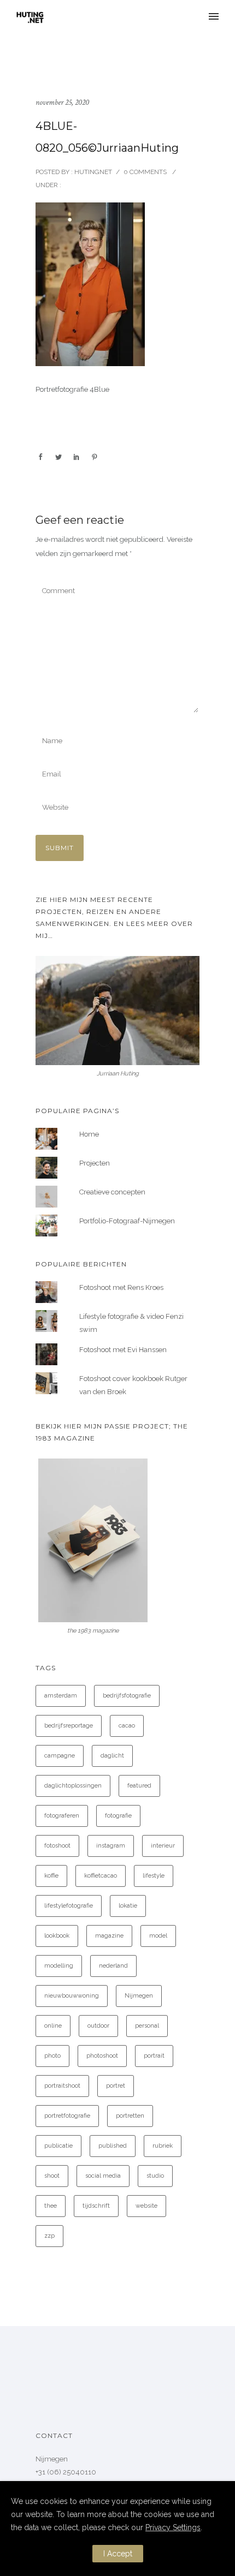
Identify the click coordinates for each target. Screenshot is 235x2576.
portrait (154, 2056)
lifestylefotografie (69, 1906)
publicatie (58, 2146)
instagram (111, 1846)
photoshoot (102, 2056)
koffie (51, 1876)
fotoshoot (57, 1846)
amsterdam (61, 1696)
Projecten (95, 1163)
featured (139, 1786)
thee (51, 2206)
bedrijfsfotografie (127, 1696)
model (158, 1936)
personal (147, 2026)
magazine (109, 1936)
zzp (49, 2236)
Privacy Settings (173, 2527)
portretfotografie (67, 2116)
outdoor (98, 2026)
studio (155, 2176)
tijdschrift (96, 2206)
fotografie (118, 1816)
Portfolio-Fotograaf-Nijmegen (127, 1221)
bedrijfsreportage (69, 1726)
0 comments (145, 172)
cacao (127, 1726)
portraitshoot (62, 2086)
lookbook (57, 1936)
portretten (130, 2116)
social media (103, 2176)
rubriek (163, 2146)
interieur (163, 1846)
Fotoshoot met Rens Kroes (121, 1287)
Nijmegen (139, 1996)
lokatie (128, 1906)
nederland (113, 1966)
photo (52, 2056)
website (146, 2206)
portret (116, 2086)
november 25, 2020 (62, 102)
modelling (59, 1966)
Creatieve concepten (112, 1192)
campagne (60, 1756)
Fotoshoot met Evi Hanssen (123, 1350)
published (113, 2146)
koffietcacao (101, 1876)
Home (89, 1134)
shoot (52, 2176)
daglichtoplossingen (73, 1786)
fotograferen (62, 1816)
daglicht (112, 1756)
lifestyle (154, 1876)
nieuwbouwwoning (72, 1996)
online (53, 2026)
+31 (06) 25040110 (66, 2472)
